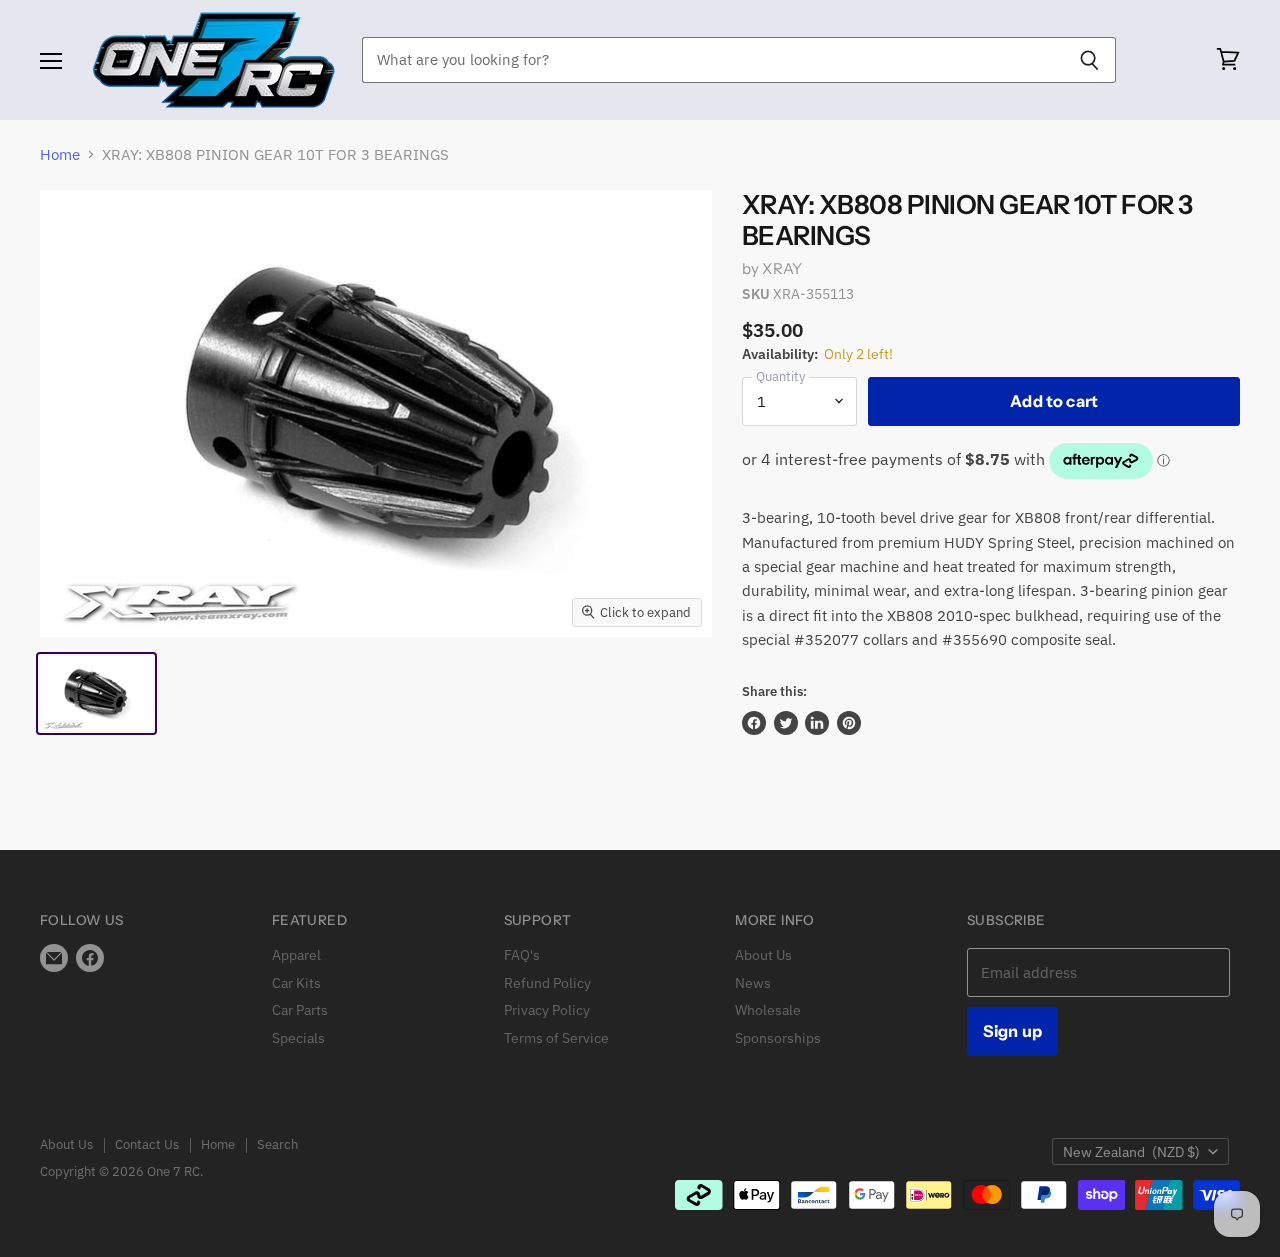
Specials (298, 1038)
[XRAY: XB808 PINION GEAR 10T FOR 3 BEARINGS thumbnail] (96, 693)
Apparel (296, 955)
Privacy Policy (547, 1010)
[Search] (1089, 60)
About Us (763, 955)
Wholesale (768, 1010)
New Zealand (1131, 1152)
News (753, 983)
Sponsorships (778, 1038)
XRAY (782, 268)
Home (60, 154)
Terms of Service (556, 1038)
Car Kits (296, 983)
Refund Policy (547, 983)
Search (277, 1144)
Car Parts (300, 1010)
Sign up (1012, 1031)
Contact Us (147, 1144)
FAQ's (522, 955)
